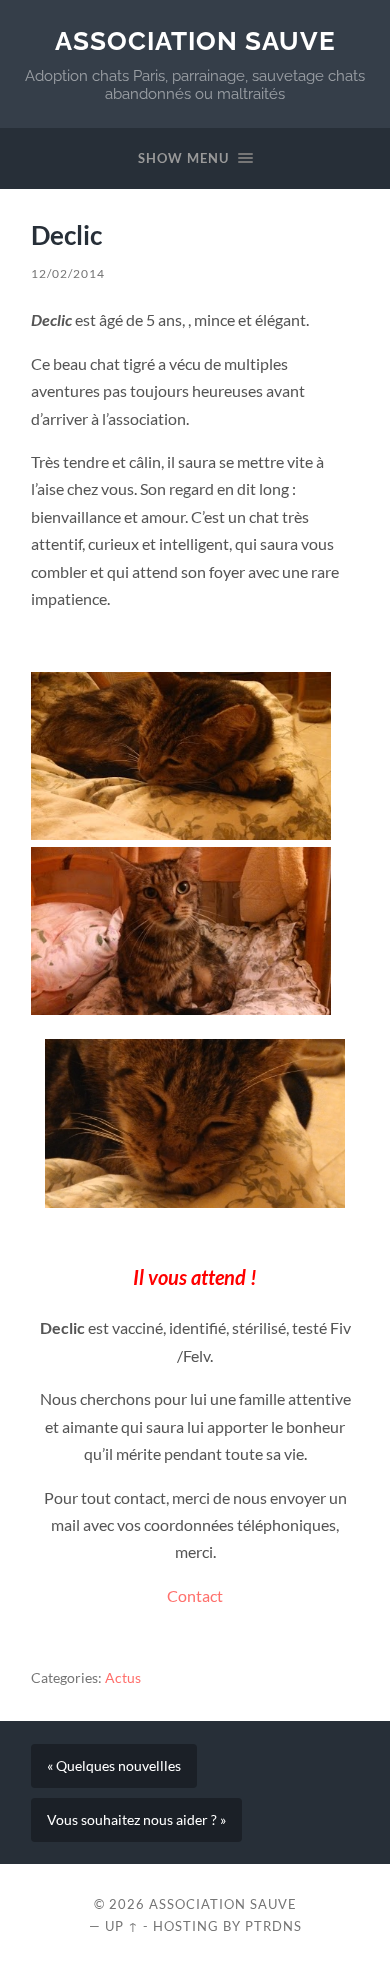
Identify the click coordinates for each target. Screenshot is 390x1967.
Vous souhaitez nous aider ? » (136, 1820)
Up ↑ (122, 1926)
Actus (123, 1678)
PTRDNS (273, 1926)
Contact (195, 1595)
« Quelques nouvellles (114, 1766)
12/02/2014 (68, 273)
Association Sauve (195, 40)
